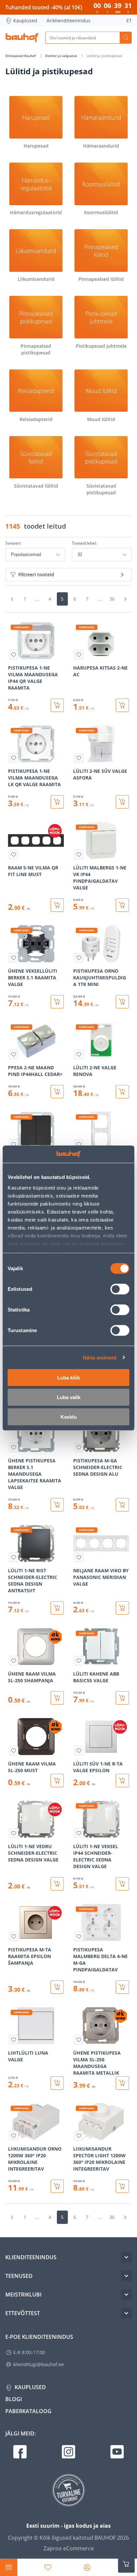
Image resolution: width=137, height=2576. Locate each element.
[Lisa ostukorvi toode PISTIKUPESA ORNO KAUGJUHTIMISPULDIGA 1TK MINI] (122, 1002)
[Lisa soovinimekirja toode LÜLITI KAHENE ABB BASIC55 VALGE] (79, 1661)
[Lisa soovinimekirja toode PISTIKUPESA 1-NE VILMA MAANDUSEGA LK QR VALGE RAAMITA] (14, 758)
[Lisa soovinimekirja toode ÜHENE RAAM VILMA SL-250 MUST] (14, 1751)
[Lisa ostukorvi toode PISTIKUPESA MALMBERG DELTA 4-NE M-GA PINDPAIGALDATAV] (122, 1987)
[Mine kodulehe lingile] (22, 38)
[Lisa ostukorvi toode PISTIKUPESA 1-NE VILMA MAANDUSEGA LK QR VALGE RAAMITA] (57, 802)
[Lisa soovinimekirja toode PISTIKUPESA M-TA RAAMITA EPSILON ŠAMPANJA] (14, 1936)
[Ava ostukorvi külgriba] (126, 2564)
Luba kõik (68, 1378)
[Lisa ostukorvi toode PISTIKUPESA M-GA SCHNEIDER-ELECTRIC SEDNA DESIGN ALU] (122, 1505)
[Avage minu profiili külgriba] (87, 2567)
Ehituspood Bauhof (21, 56)
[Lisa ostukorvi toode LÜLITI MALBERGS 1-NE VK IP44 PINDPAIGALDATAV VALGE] (122, 905)
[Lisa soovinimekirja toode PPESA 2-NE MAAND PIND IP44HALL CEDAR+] (14, 1054)
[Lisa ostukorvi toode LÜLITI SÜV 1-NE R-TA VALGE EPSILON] (122, 1781)
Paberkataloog (28, 2411)
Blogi (14, 2399)
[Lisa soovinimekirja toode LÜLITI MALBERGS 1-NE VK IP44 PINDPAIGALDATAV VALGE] (79, 854)
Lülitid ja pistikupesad (104, 56)
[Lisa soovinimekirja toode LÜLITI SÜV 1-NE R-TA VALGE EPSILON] (79, 1751)
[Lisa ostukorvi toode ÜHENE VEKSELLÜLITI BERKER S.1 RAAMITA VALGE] (57, 1002)
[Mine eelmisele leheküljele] (12, 599)
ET (129, 20)
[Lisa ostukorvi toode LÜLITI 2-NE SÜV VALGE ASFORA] (122, 802)
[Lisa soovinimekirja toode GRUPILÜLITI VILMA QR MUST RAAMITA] (14, 1144)
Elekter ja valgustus (62, 56)
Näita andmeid (100, 1357)
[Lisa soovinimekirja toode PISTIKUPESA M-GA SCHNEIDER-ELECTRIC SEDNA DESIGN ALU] (79, 1447)
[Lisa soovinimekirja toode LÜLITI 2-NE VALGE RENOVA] (79, 1054)
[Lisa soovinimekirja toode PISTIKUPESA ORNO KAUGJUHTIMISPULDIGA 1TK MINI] (79, 958)
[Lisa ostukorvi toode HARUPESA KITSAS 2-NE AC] (122, 705)
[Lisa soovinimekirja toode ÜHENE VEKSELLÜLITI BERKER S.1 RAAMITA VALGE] (14, 958)
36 (112, 599)
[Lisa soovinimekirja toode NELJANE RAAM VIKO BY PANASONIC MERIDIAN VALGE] (79, 1557)
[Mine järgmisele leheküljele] (125, 599)
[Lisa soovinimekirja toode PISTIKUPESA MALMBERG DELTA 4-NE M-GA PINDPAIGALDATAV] (79, 1936)
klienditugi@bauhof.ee (39, 2364)
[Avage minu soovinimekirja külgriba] (48, 2567)
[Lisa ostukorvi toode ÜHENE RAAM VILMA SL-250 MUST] (57, 1781)
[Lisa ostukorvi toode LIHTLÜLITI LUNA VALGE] (57, 2083)
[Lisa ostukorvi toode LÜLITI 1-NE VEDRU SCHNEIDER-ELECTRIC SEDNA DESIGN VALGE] (57, 1884)
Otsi (126, 38)
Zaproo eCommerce (69, 2548)
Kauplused (25, 20)
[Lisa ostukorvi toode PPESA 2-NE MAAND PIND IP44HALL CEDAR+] (57, 1092)
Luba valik (69, 1397)
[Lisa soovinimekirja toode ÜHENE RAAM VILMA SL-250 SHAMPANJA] (14, 1661)
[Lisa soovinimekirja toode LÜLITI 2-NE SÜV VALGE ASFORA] (79, 758)
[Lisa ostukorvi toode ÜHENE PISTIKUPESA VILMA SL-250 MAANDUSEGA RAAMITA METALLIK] (122, 2083)
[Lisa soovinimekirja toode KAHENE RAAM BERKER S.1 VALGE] (79, 1144)
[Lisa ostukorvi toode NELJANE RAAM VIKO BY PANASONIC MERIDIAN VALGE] (122, 1608)
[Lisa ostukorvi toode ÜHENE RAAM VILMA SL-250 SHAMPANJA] (57, 1698)
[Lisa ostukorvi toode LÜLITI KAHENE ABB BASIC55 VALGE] (122, 1698)
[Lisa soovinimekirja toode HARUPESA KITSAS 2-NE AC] (79, 655)
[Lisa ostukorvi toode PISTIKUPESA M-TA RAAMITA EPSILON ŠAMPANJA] (57, 1987)
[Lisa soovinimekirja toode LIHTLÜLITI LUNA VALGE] (14, 2040)
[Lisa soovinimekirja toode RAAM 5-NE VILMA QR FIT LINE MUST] (14, 854)
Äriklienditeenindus (68, 20)
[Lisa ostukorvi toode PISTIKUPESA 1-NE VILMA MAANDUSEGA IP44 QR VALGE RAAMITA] (57, 705)
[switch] (120, 1289)
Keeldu (69, 1417)
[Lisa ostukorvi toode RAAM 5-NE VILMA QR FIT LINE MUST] (57, 905)
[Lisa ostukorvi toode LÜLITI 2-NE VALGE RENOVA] (122, 1092)
